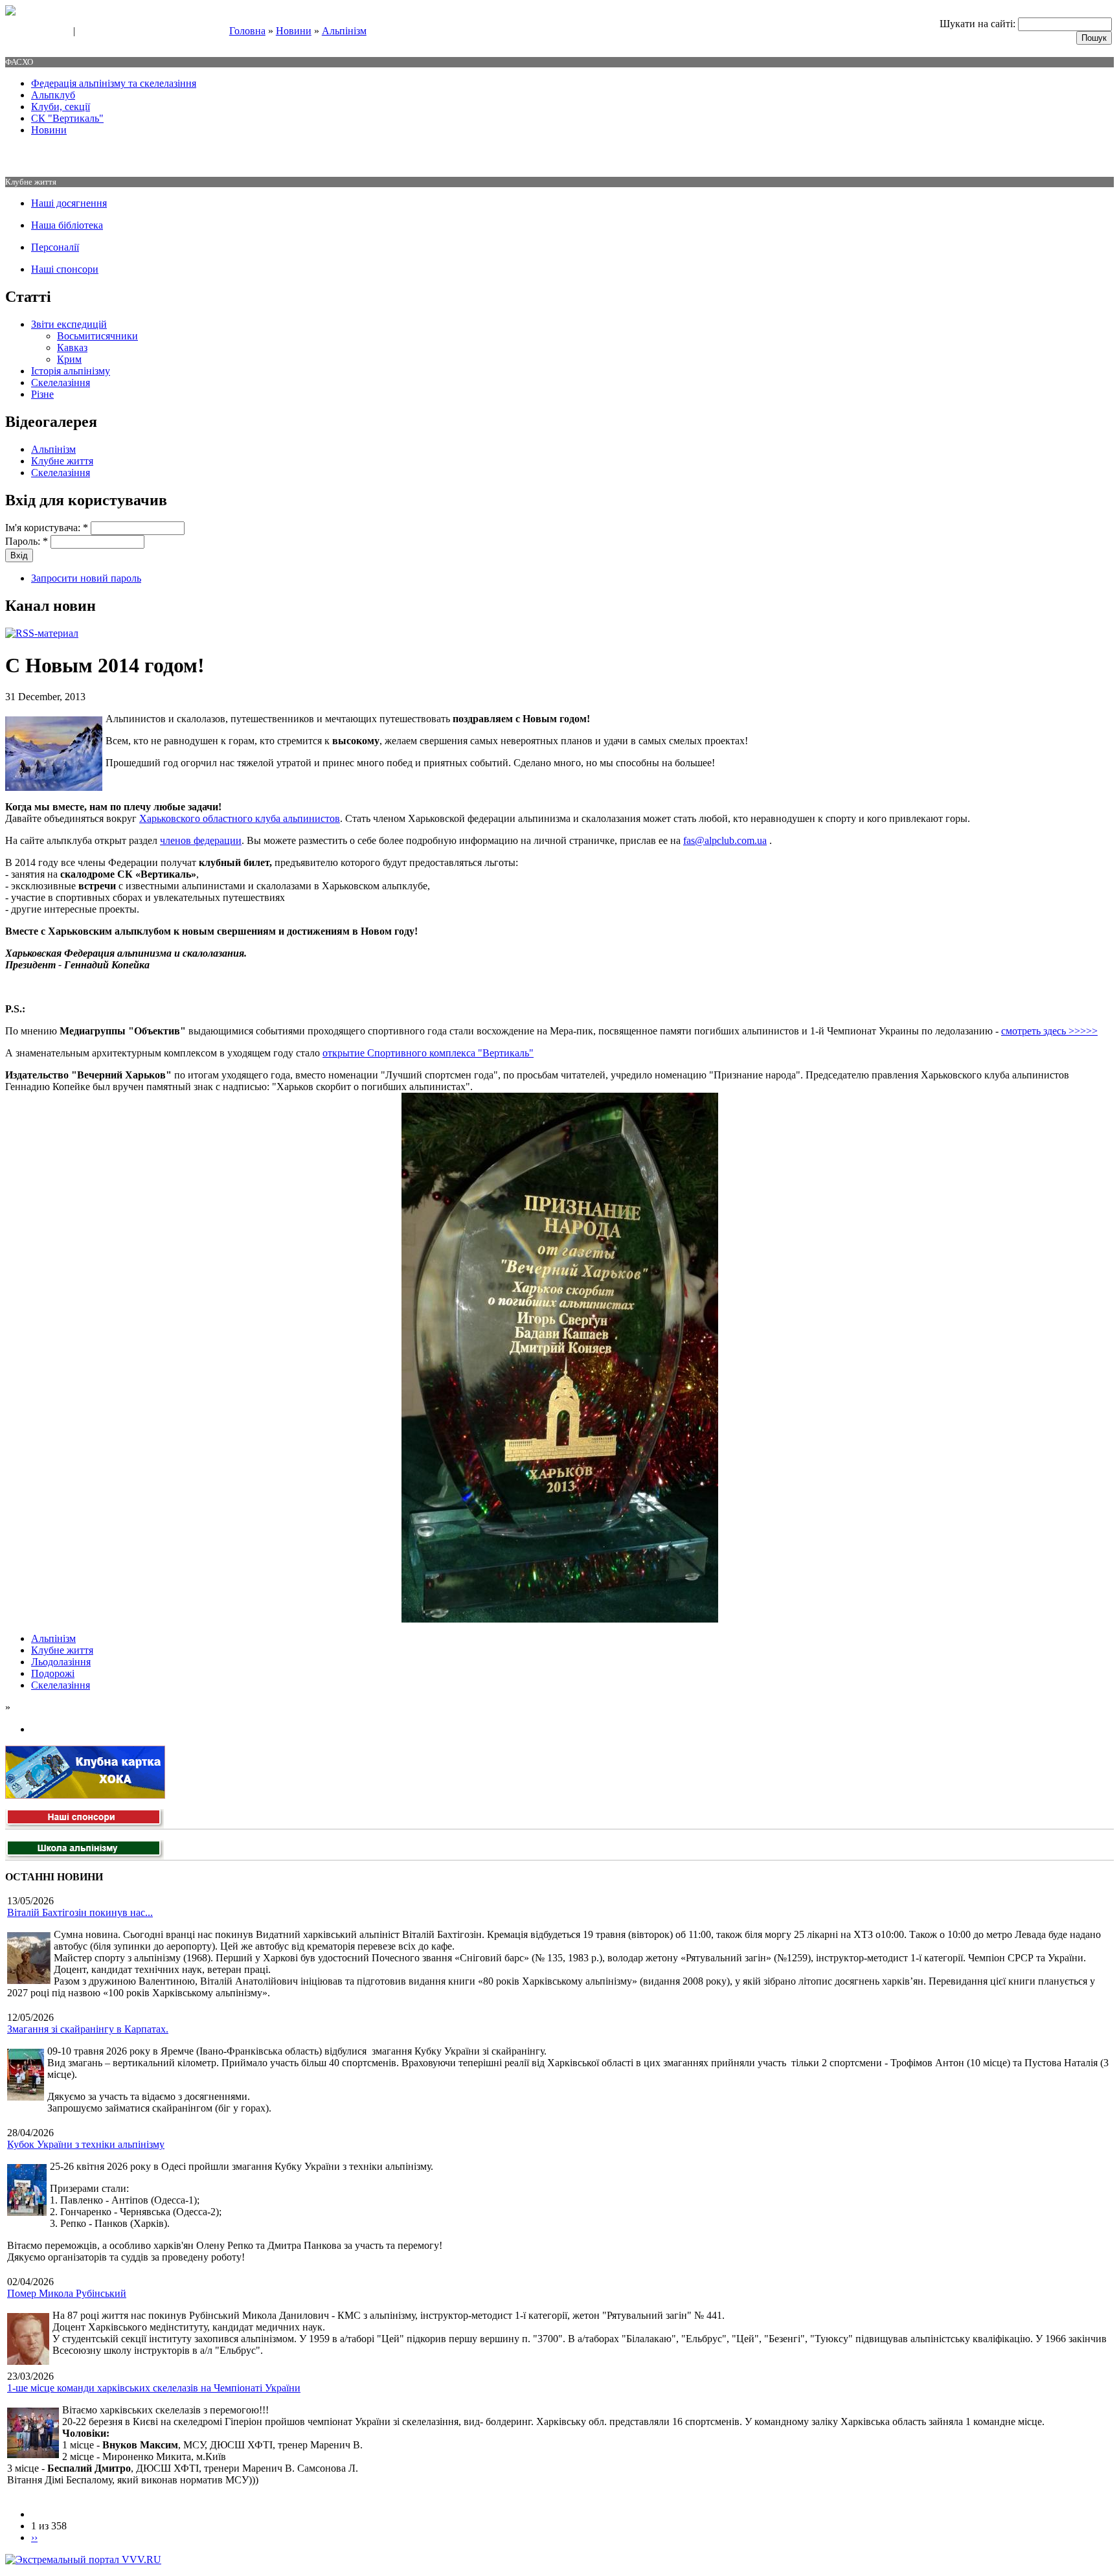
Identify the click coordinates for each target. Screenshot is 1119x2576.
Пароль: (27, 541)
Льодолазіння (61, 1662)
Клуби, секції (61, 107)
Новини (294, 31)
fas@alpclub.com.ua (725, 840)
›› (34, 2537)
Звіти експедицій (69, 324)
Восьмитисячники (97, 336)
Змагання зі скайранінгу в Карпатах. (88, 2029)
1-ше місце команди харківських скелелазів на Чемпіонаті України (154, 2388)
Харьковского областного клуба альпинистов (240, 818)
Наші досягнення (69, 203)
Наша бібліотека (67, 225)
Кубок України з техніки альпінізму (86, 2144)
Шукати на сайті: (979, 24)
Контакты (98, 32)
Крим (69, 359)
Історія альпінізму (71, 371)
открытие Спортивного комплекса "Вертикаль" (428, 1053)
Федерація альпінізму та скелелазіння (114, 83)
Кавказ (72, 348)
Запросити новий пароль (86, 578)
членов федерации (201, 840)
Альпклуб (53, 95)
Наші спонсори (65, 269)
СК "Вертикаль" (67, 118)
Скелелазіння (61, 382)
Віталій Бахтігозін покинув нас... (80, 1912)
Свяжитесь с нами (36, 32)
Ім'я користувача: (47, 528)
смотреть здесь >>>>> (1049, 1031)
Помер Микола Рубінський (67, 2293)
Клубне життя (62, 461)
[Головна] (10, 12)
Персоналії (55, 247)
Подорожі (53, 1673)
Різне (42, 394)
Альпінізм (344, 31)
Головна (247, 31)
